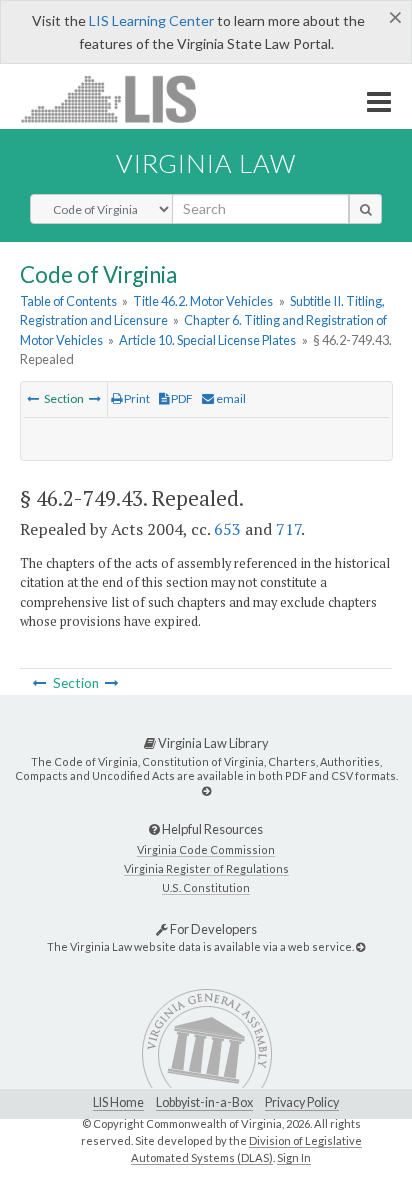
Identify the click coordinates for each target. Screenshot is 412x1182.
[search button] (365, 209)
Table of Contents (68, 301)
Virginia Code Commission (206, 849)
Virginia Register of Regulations (206, 868)
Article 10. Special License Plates (207, 340)
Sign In (294, 1157)
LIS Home (118, 1102)
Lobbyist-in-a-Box (204, 1102)
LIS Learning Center (151, 20)
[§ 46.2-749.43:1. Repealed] (95, 398)
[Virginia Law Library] (206, 790)
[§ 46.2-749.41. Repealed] (33, 398)
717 (288, 529)
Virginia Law (206, 163)
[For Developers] (360, 946)
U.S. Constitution (206, 887)
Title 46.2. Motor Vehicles (203, 301)
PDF (181, 398)
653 (227, 529)
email (230, 398)
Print (136, 398)
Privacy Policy (302, 1102)
